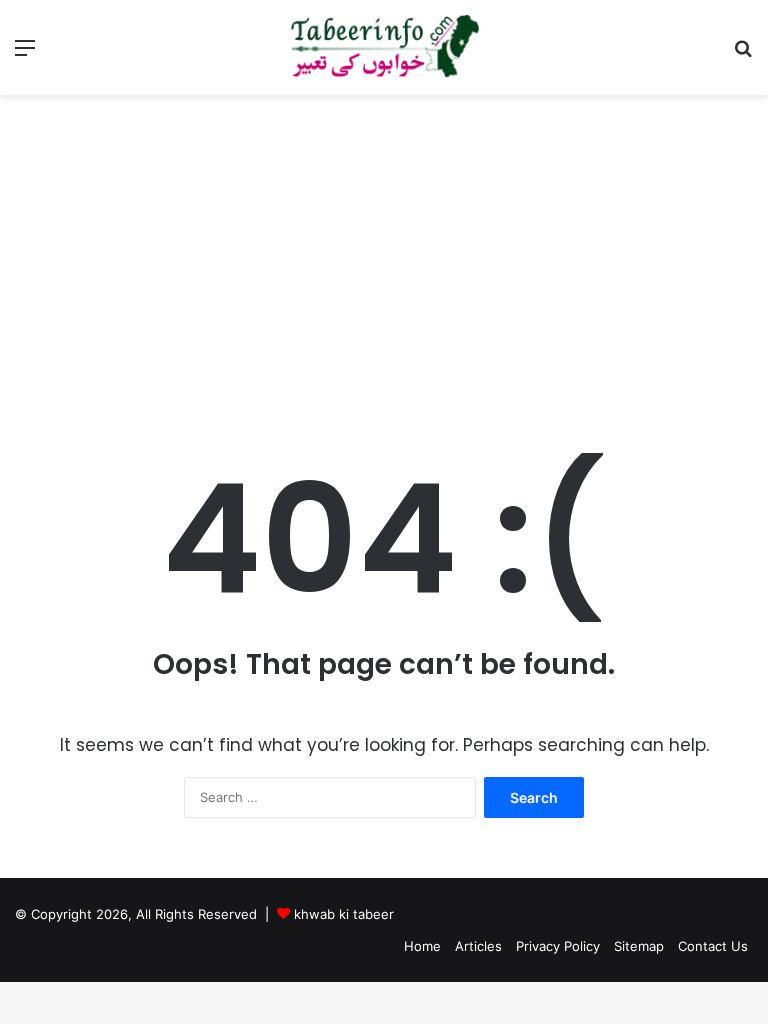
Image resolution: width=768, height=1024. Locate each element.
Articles (478, 946)
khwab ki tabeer (344, 914)
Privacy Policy (558, 946)
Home (422, 946)
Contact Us (713, 946)
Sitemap (639, 946)
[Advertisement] (384, 265)
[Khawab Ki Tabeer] (384, 47)
